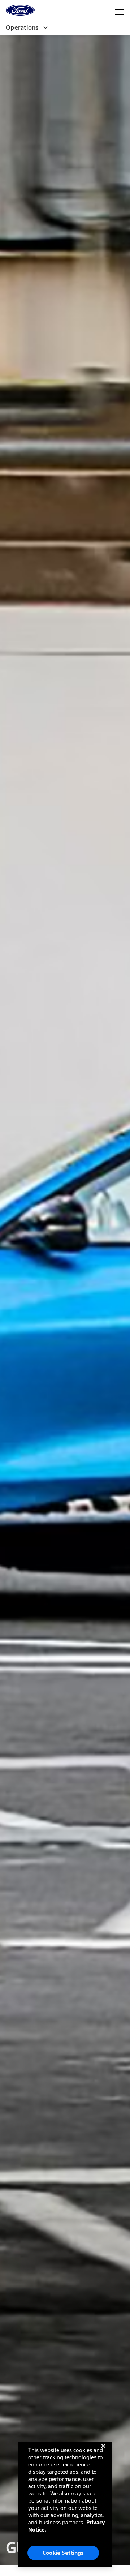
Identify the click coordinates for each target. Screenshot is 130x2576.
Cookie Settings (63, 2553)
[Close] (103, 2452)
